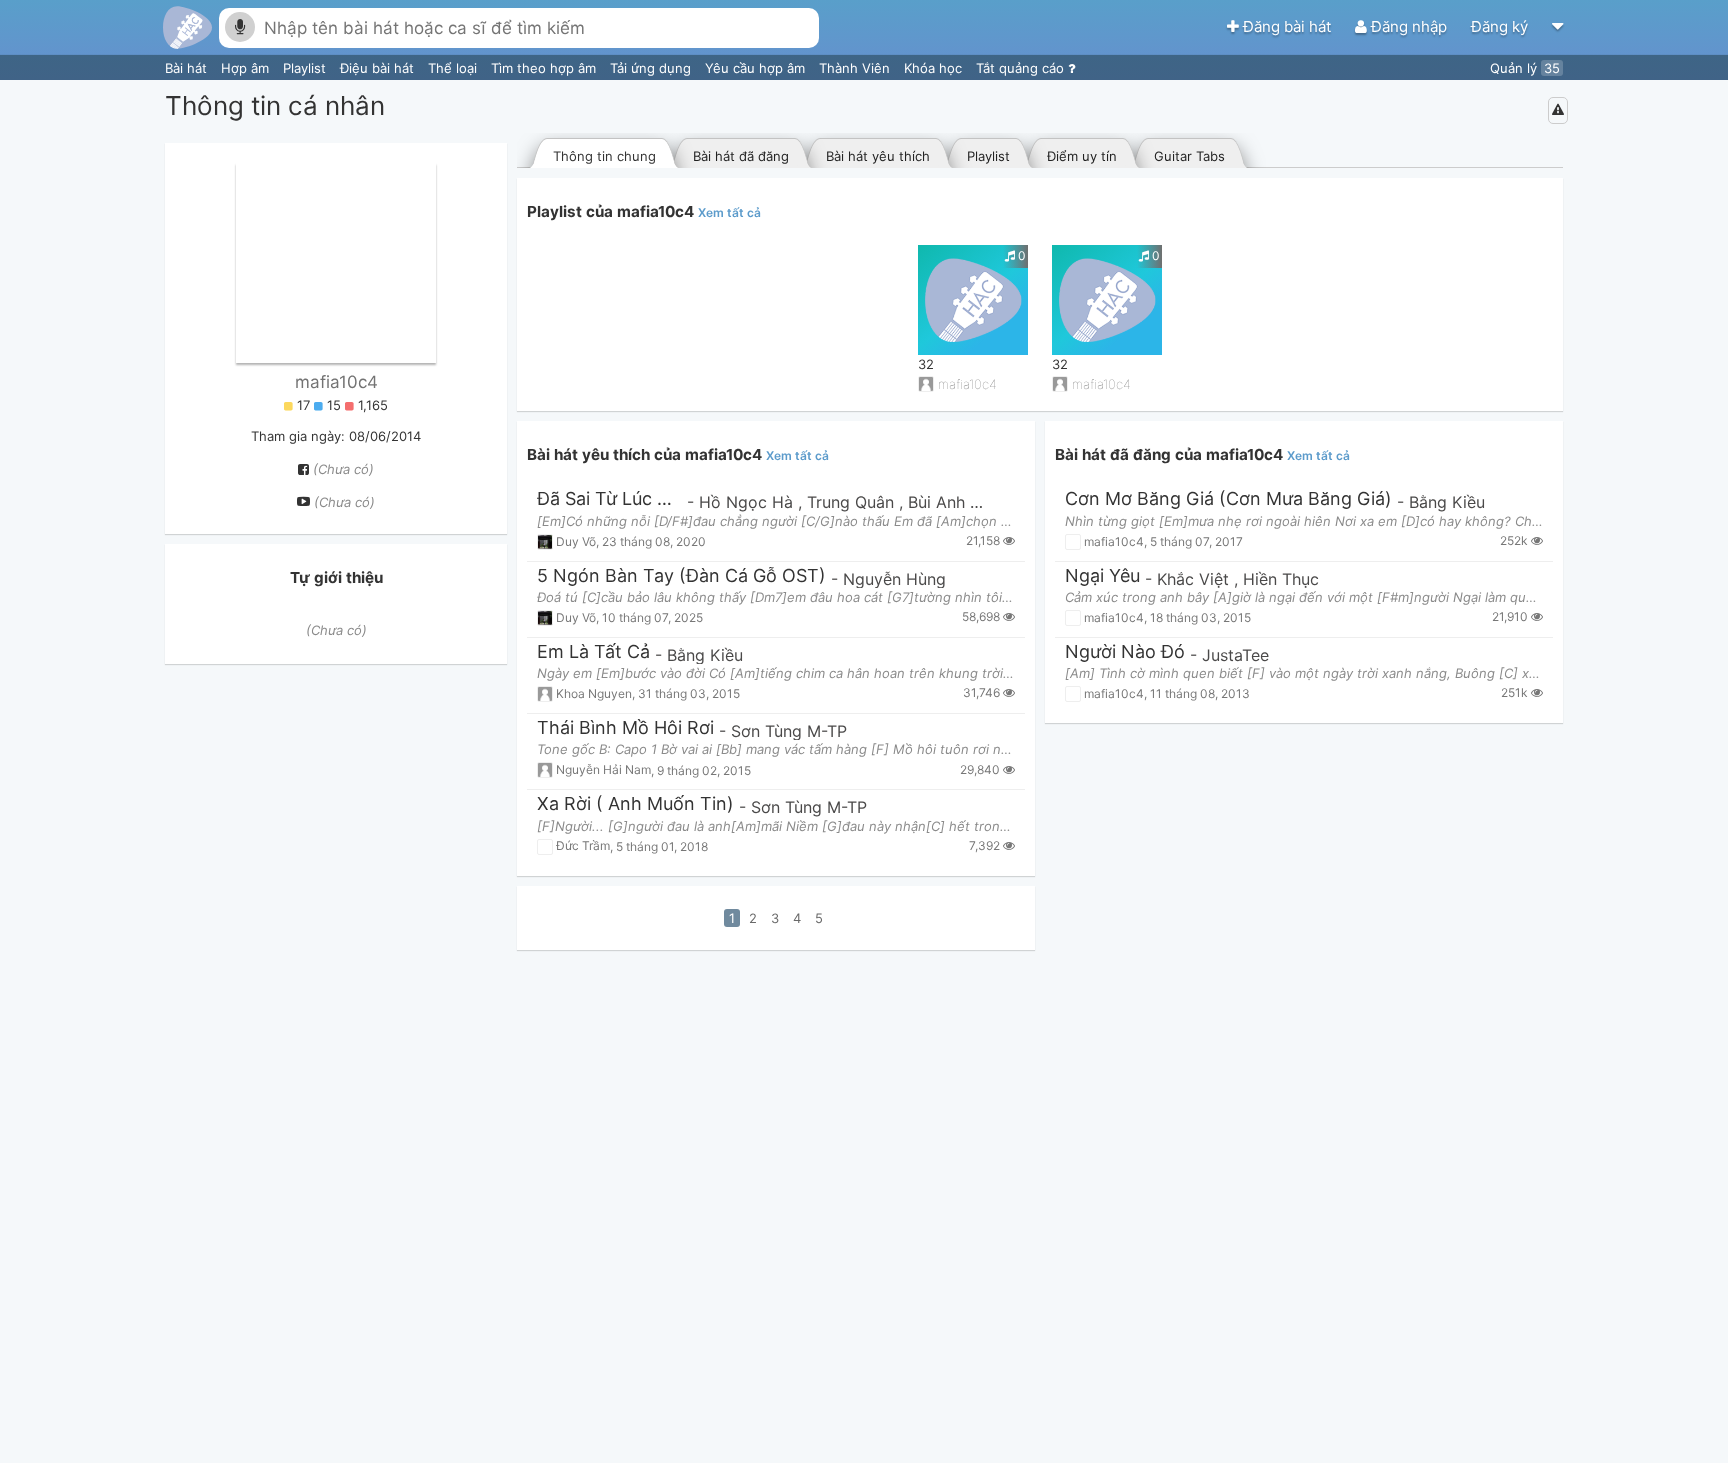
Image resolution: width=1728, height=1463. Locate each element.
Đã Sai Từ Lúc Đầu (609, 499)
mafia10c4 (336, 382)
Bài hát (188, 68)
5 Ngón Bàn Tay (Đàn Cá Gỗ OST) (681, 576)
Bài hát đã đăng (741, 156)
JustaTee (1235, 655)
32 (926, 364)
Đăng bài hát (1287, 26)
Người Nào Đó (1125, 652)
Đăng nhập (1409, 26)
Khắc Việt (1195, 579)
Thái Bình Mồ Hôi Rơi (625, 728)
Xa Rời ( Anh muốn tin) (635, 804)
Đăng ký (1501, 26)
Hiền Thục (1281, 579)
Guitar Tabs (1189, 156)
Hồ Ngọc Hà (748, 502)
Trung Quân (853, 502)
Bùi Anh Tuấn (957, 502)
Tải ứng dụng (652, 68)
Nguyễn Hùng (894, 579)
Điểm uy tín (1082, 156)
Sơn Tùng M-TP (789, 731)
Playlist (306, 68)
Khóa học (935, 68)
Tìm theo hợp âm (545, 68)
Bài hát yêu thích (878, 156)
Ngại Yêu (1102, 576)
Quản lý (1525, 68)
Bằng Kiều (705, 655)
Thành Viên (856, 68)
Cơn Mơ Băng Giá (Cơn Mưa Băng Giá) (1228, 499)
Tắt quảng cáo (1022, 68)
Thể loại (454, 68)
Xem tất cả (729, 212)
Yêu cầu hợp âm (757, 68)
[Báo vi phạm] (1558, 110)
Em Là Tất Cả (593, 652)
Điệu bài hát (379, 68)
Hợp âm (247, 68)
